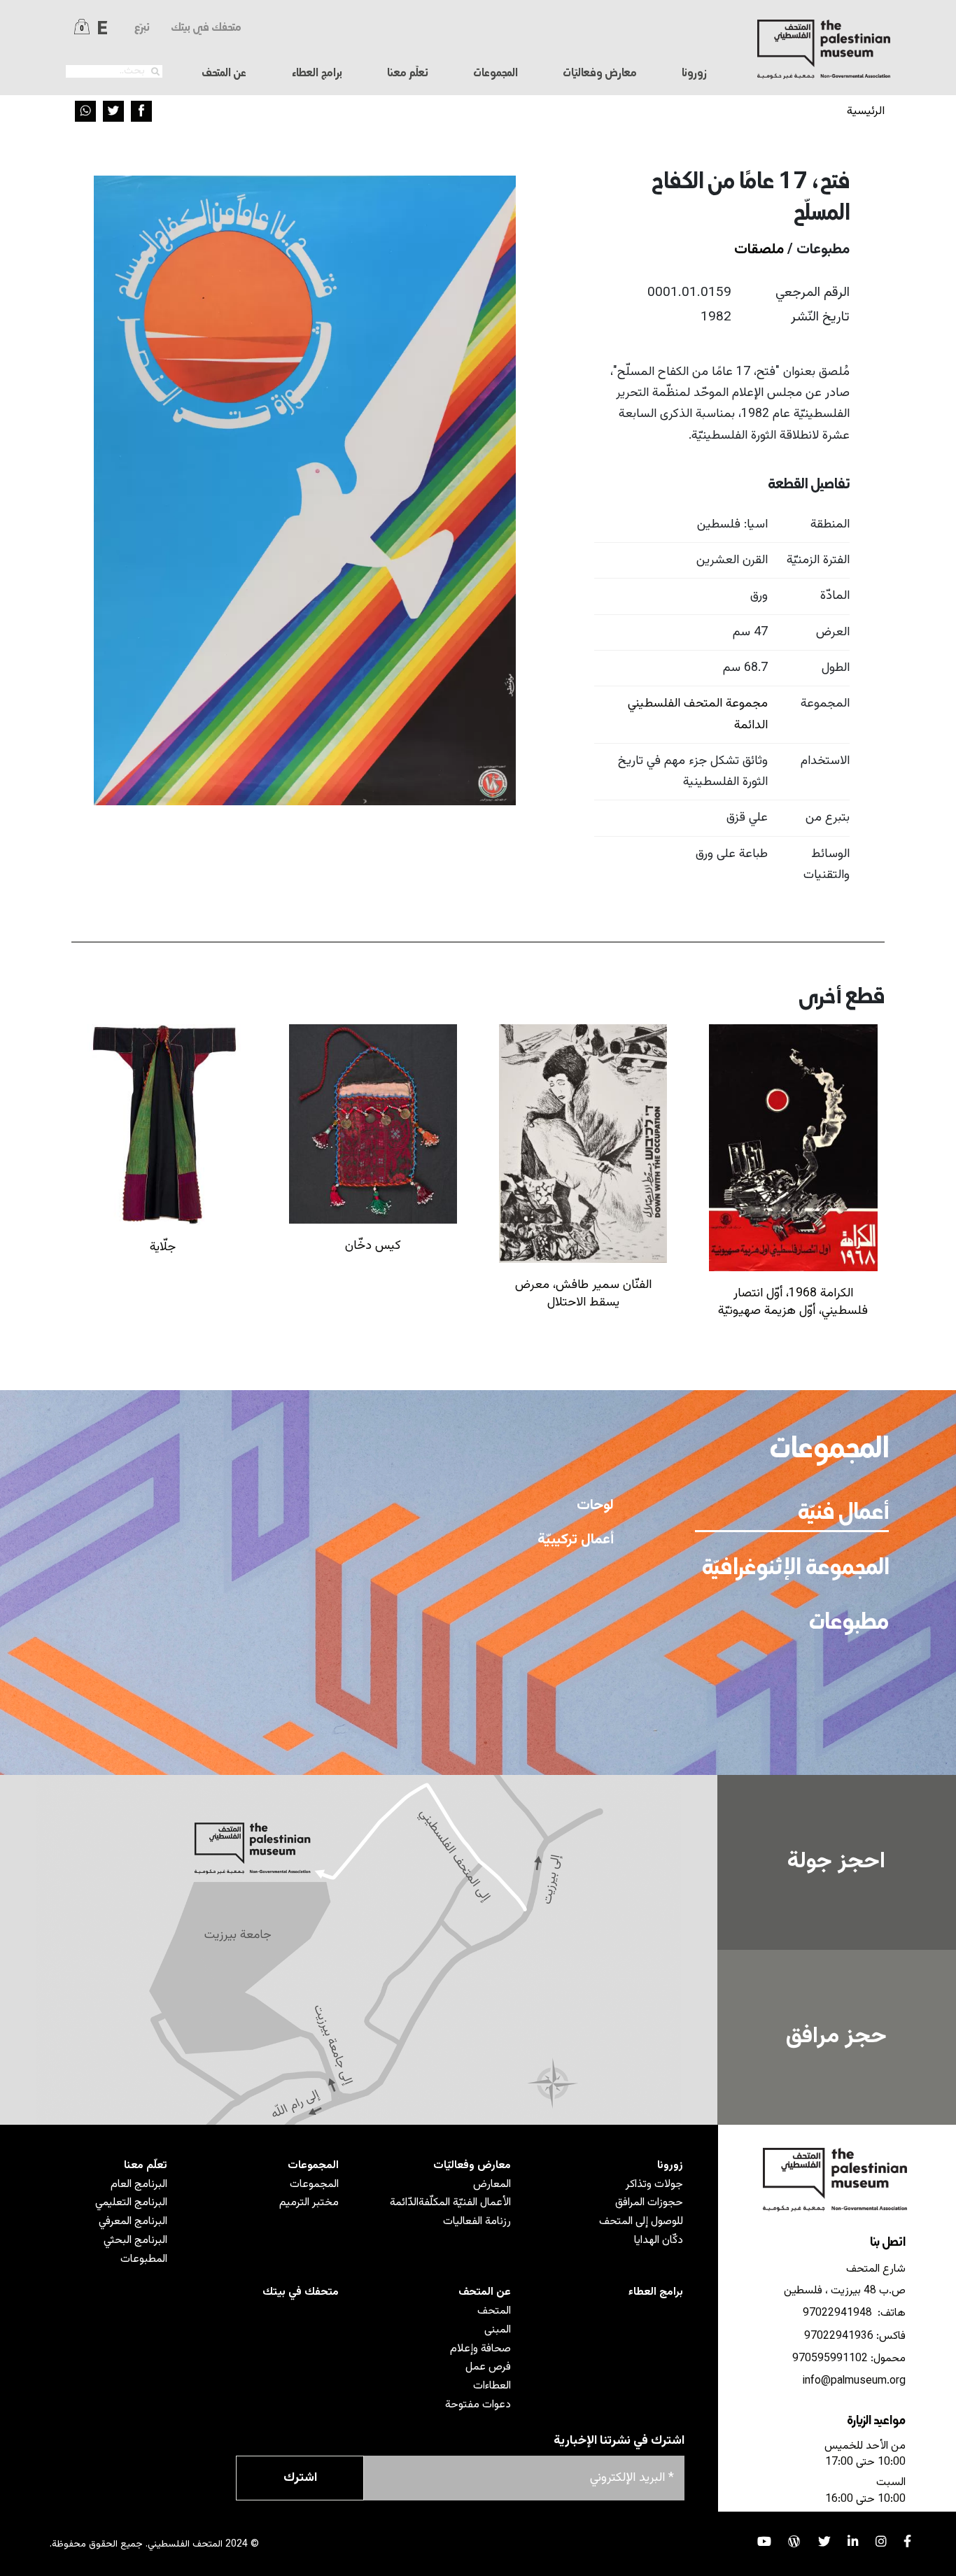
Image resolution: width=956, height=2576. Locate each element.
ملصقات (759, 250)
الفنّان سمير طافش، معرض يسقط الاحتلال (583, 1294)
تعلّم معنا (146, 2165)
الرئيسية (866, 111)
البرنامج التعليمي (131, 2202)
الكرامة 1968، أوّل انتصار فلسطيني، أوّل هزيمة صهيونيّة (793, 1302)
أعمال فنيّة (843, 1514)
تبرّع (142, 28)
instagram (881, 2542)
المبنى (498, 2330)
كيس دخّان (373, 1246)
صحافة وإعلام (480, 2349)
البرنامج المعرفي (133, 2221)
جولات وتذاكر (654, 2184)
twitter (824, 2542)
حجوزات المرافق (649, 2202)
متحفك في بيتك (206, 28)
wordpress (794, 2542)
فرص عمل (488, 2367)
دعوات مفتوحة (478, 2405)
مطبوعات (849, 1624)
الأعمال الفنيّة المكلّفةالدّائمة (450, 2202)
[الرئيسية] (824, 49)
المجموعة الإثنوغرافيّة (795, 1569)
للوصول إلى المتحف (641, 2221)
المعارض (492, 2184)
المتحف (494, 2311)
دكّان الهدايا (659, 2240)
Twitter (113, 111)
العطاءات (492, 2386)
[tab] (792, 1513)
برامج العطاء (317, 73)
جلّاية (163, 1247)
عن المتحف (485, 2292)
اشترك (300, 2478)
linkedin (853, 2542)
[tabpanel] (358, 1606)
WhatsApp (85, 111)
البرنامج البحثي (135, 2240)
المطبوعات (144, 2259)
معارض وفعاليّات (472, 2165)
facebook (907, 2542)
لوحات (595, 1506)
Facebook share (141, 111)
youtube (764, 2542)
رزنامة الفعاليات (477, 2221)
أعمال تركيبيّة (576, 1540)
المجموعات (313, 2165)
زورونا (670, 2165)
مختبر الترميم (309, 2202)
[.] (155, 72)
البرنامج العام (139, 2184)
